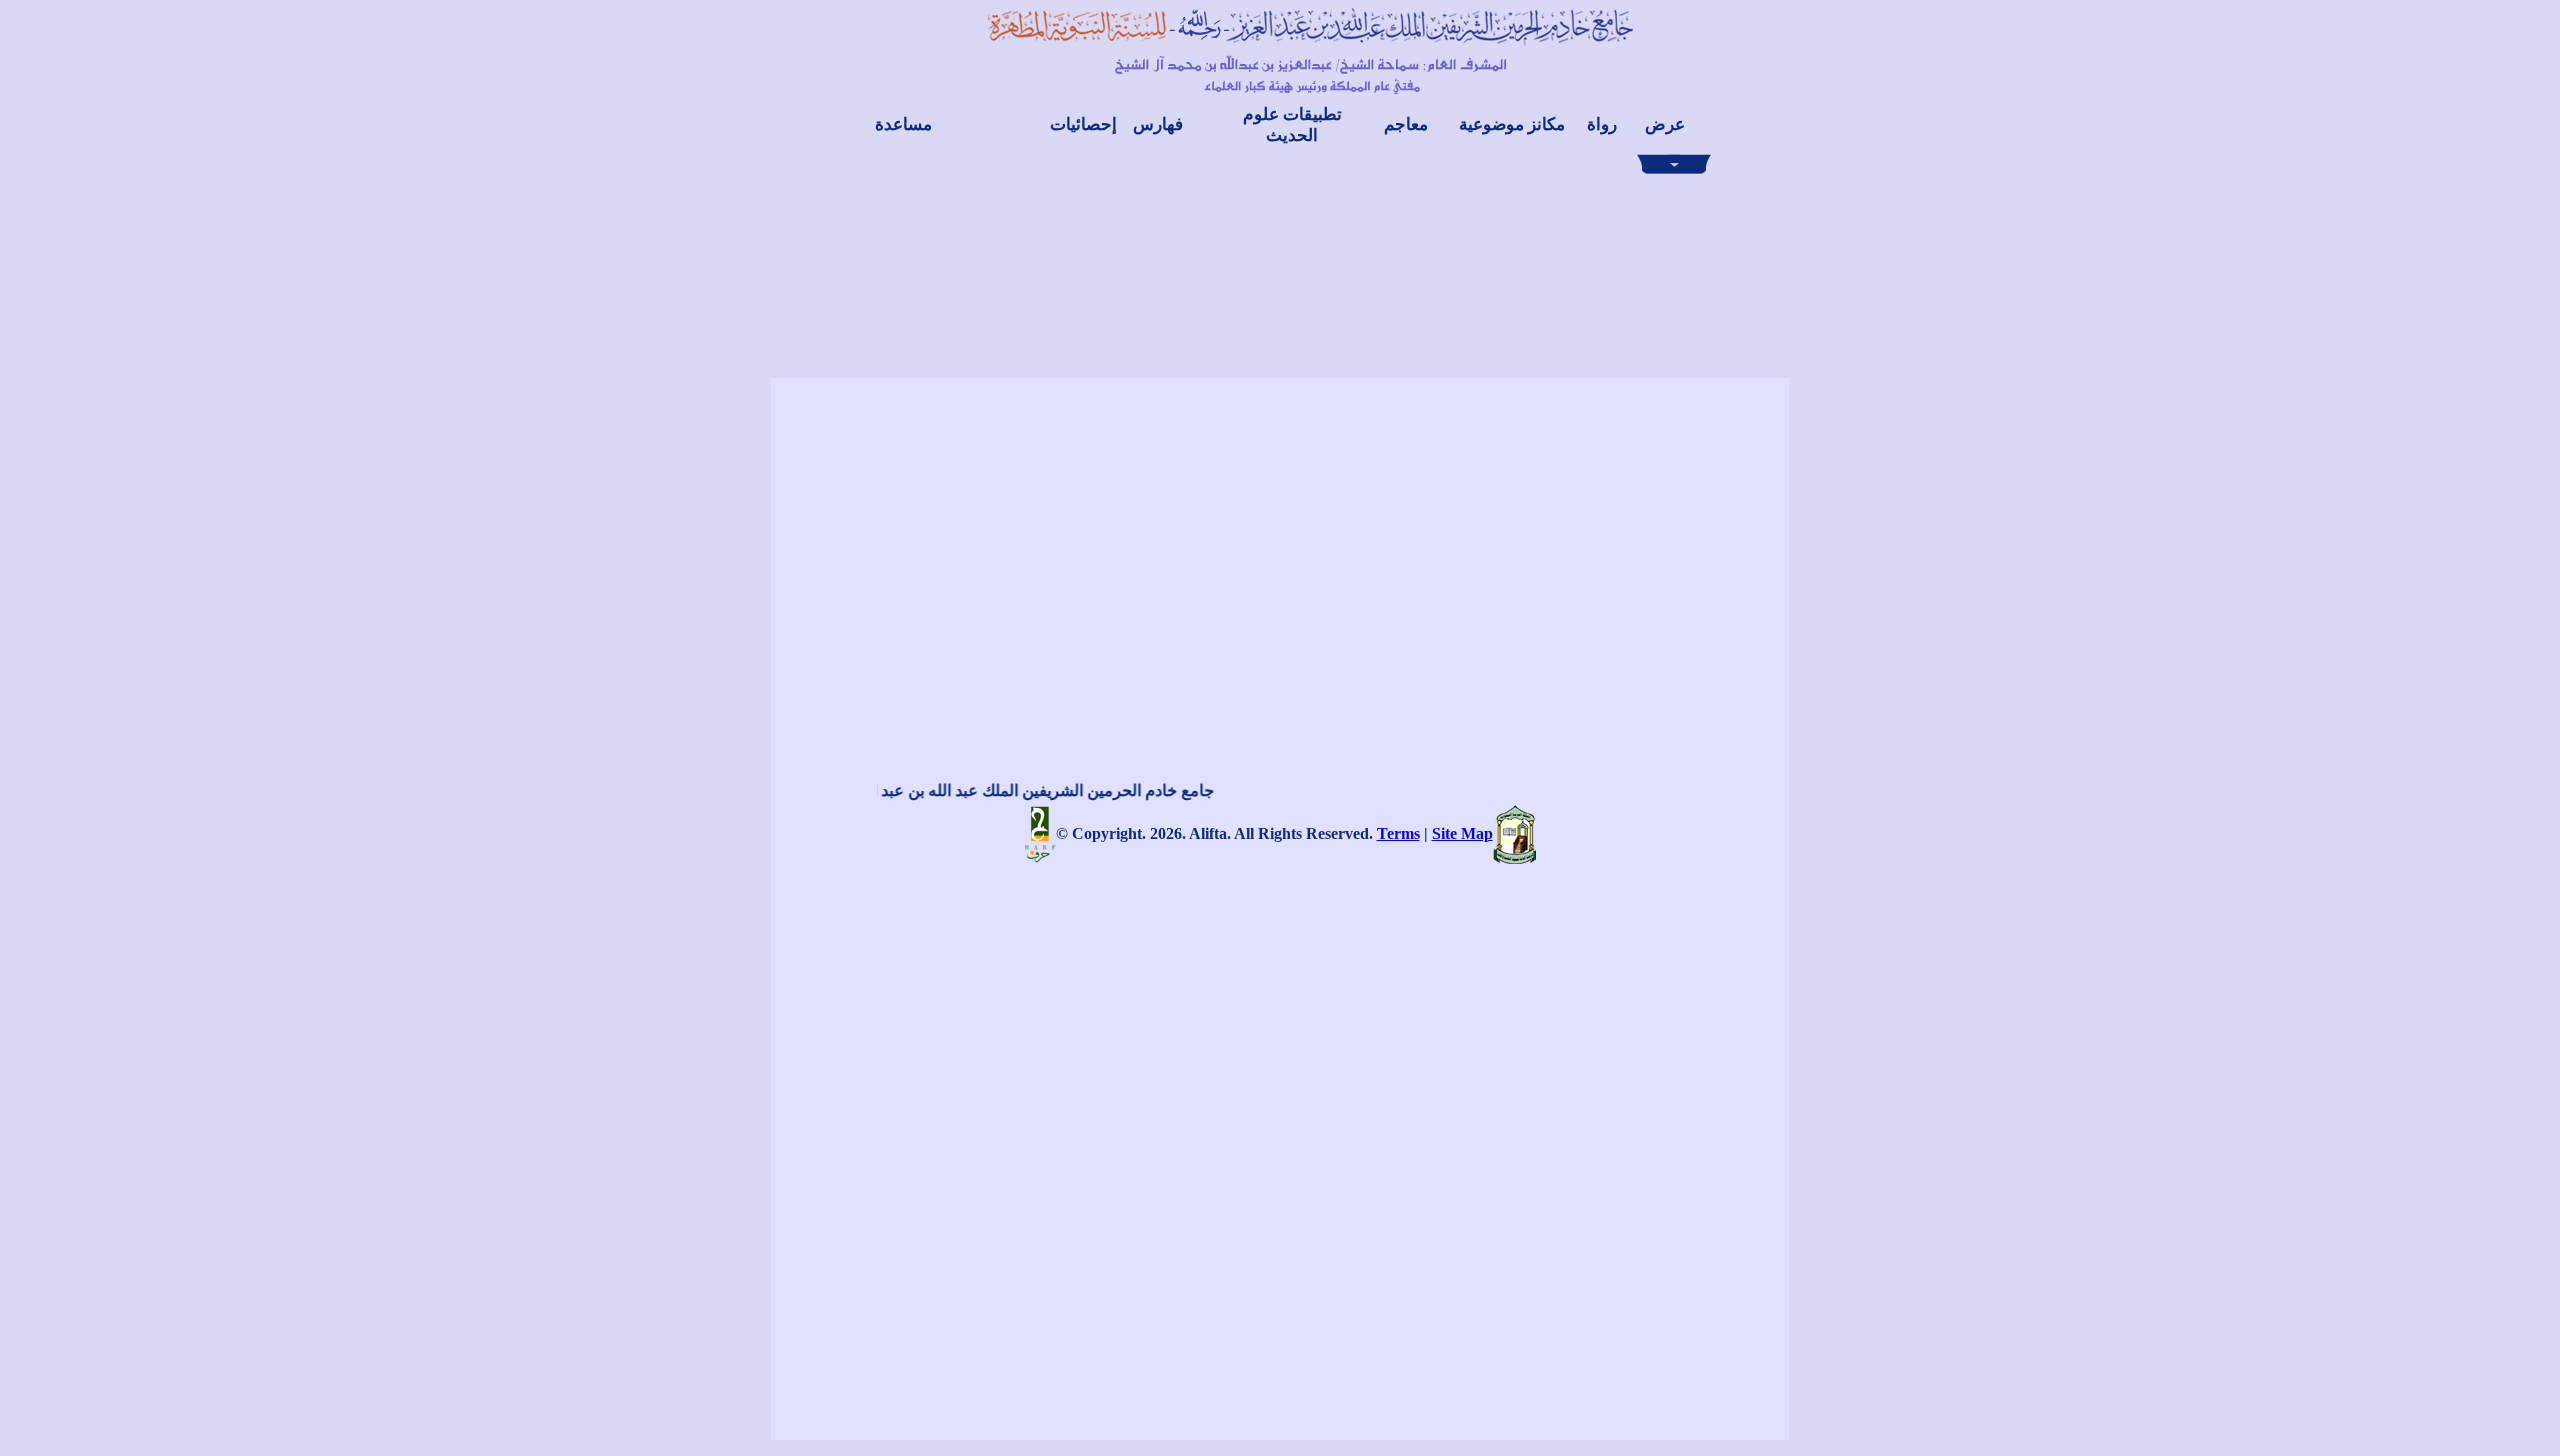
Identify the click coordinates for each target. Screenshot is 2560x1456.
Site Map (1462, 833)
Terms (1398, 833)
